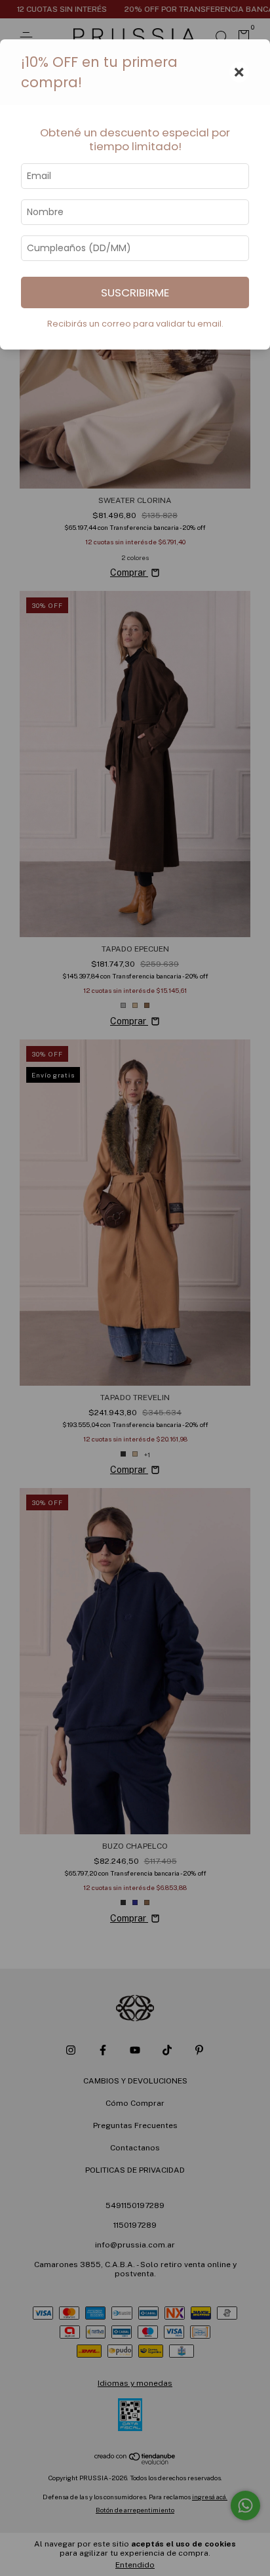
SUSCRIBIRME (135, 292)
